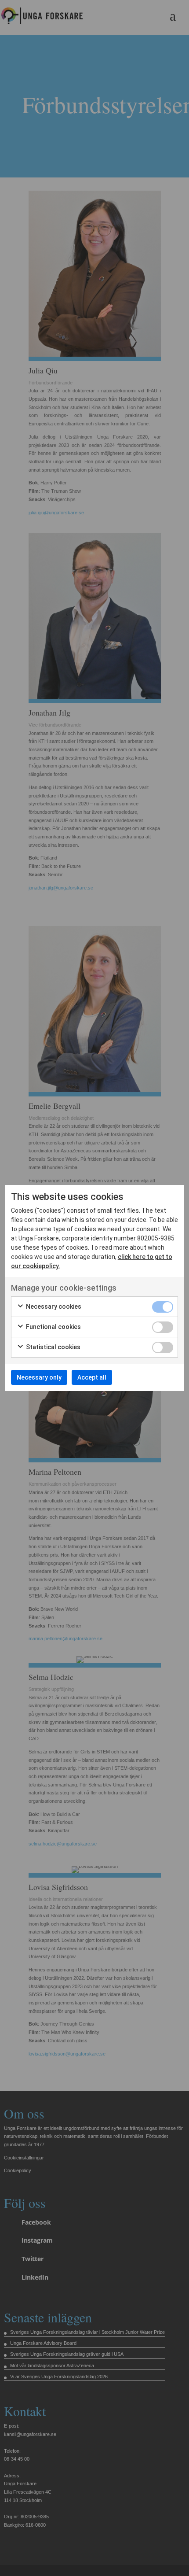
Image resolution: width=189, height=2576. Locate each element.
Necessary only (39, 1377)
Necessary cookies (53, 1306)
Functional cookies (53, 1327)
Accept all (92, 1377)
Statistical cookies (53, 1347)
